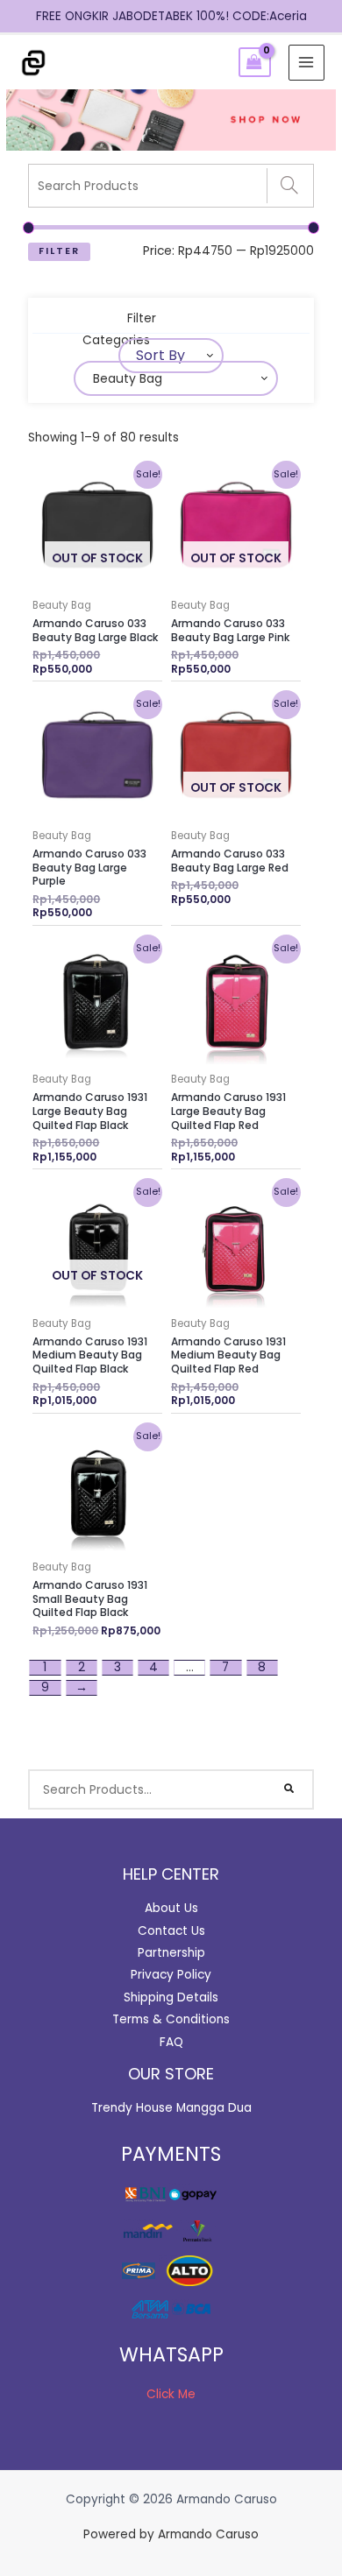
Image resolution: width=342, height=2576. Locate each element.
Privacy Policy (171, 1975)
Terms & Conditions (171, 2019)
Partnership (171, 1953)
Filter (59, 251)
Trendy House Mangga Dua (171, 2108)
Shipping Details (171, 1997)
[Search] (290, 186)
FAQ (171, 2042)
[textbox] (157, 356)
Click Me (171, 2394)
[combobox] (171, 356)
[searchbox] (219, 379)
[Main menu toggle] (306, 63)
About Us (171, 1908)
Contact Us (171, 1931)
